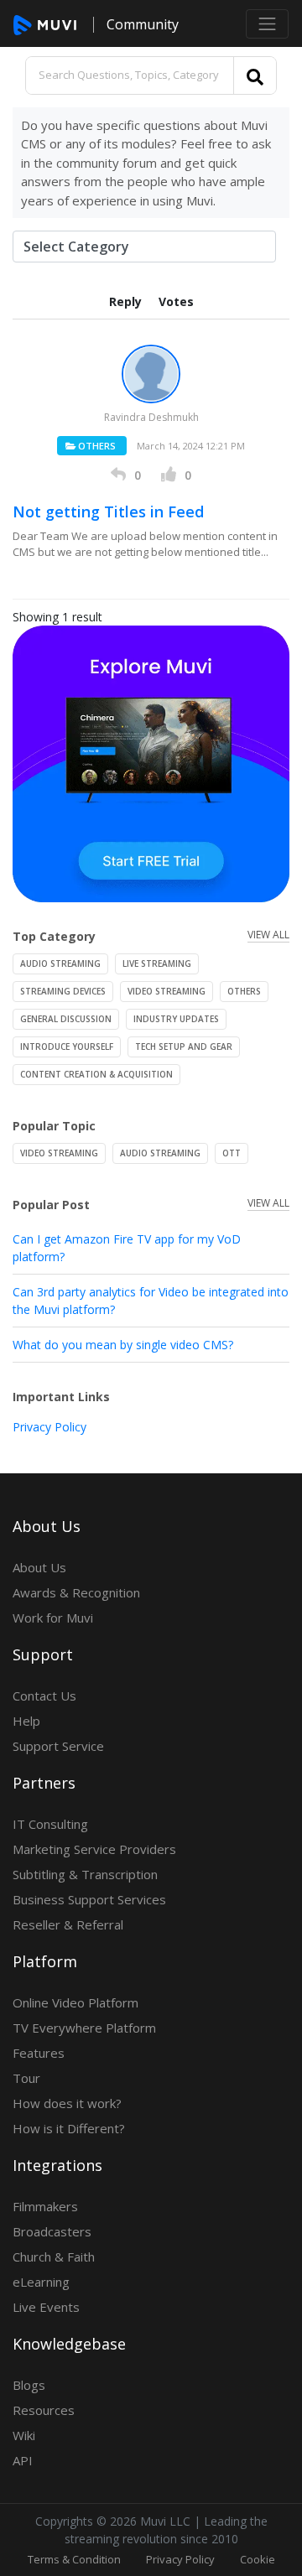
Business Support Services (89, 1899)
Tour (26, 2078)
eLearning (41, 2282)
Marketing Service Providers (94, 1849)
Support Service (58, 1746)
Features (39, 2053)
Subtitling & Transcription (85, 1874)
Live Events (46, 2307)
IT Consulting (50, 1824)
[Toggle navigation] (267, 24)
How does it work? (67, 2103)
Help (26, 1721)
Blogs (29, 2385)
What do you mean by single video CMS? (123, 1345)
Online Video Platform (75, 2002)
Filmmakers (45, 2206)
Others (96, 446)
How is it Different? (69, 2128)
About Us (39, 1567)
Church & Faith (54, 2257)
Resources (44, 2410)
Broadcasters (52, 2231)
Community (143, 24)
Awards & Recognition (76, 1592)
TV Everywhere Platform (84, 2028)
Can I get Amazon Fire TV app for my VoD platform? (127, 1248)
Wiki (24, 2435)
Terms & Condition (74, 2559)
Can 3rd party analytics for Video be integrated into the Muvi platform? (151, 1301)
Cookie (258, 2559)
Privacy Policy (49, 1427)
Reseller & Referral (68, 1924)
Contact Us (44, 1696)
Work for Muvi (53, 1618)
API (23, 2460)
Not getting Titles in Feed (108, 512)
